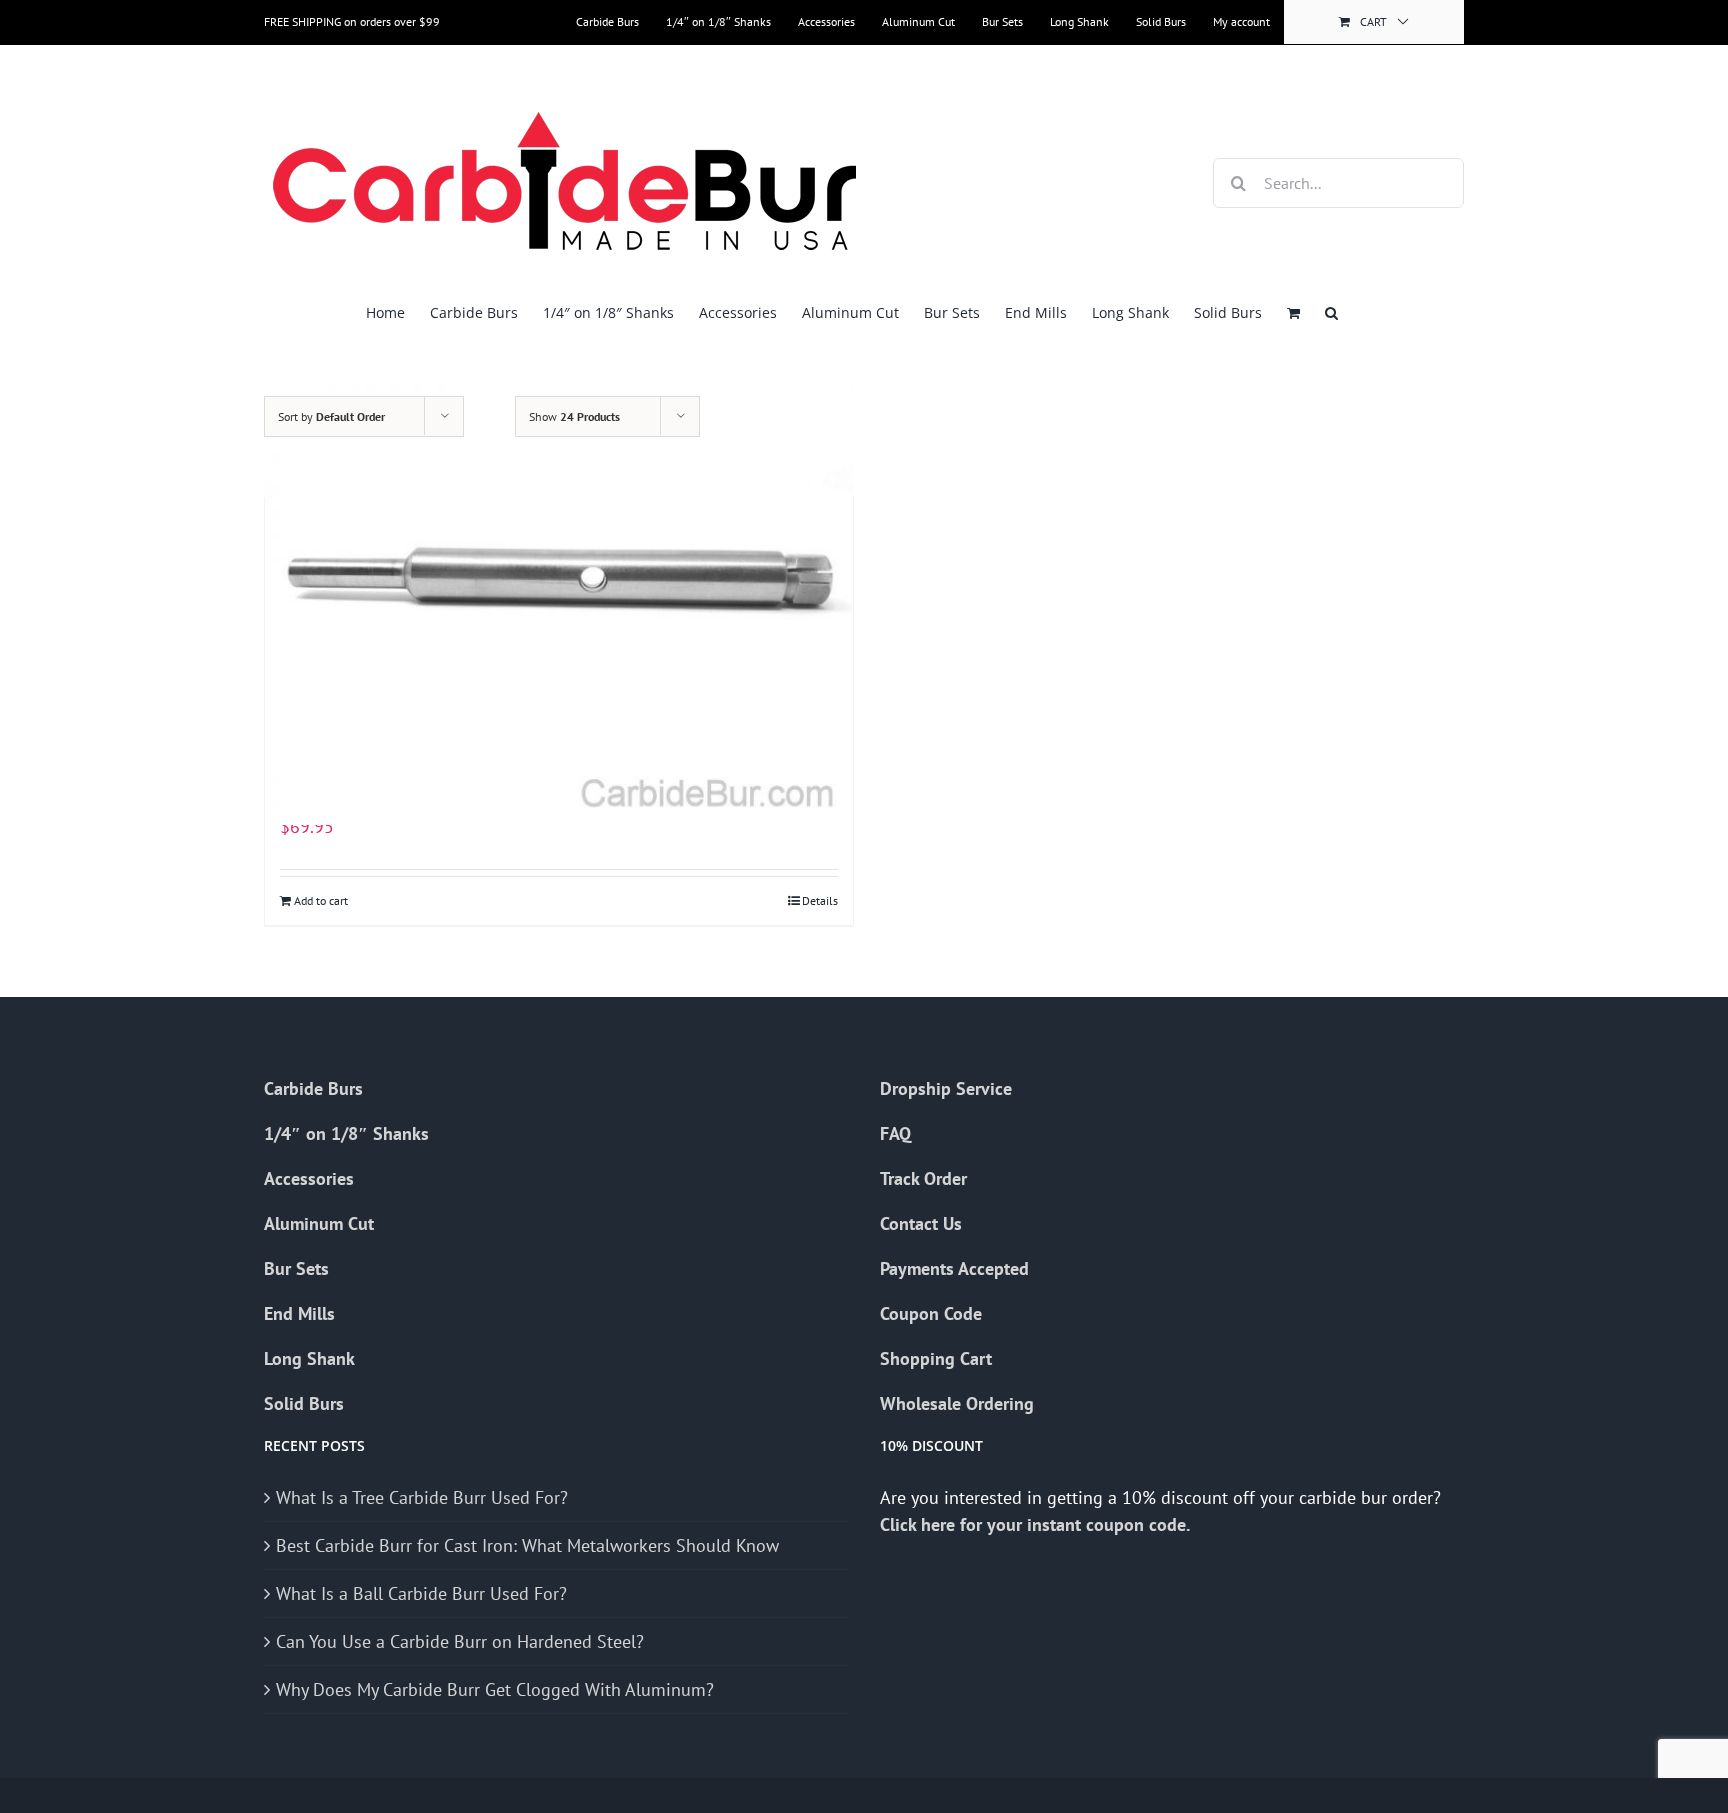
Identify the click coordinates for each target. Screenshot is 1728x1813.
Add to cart (321, 900)
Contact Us (921, 1223)
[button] (1331, 312)
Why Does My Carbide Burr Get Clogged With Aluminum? (495, 1689)
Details (820, 900)
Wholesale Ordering (957, 1403)
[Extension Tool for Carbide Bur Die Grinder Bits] (559, 604)
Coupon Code (931, 1313)
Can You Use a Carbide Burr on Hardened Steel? (460, 1641)
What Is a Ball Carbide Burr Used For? (421, 1593)
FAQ (895, 1133)
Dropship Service (946, 1088)
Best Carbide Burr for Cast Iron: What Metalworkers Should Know (527, 1545)
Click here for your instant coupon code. (1037, 1524)
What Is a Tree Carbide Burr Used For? (422, 1497)
